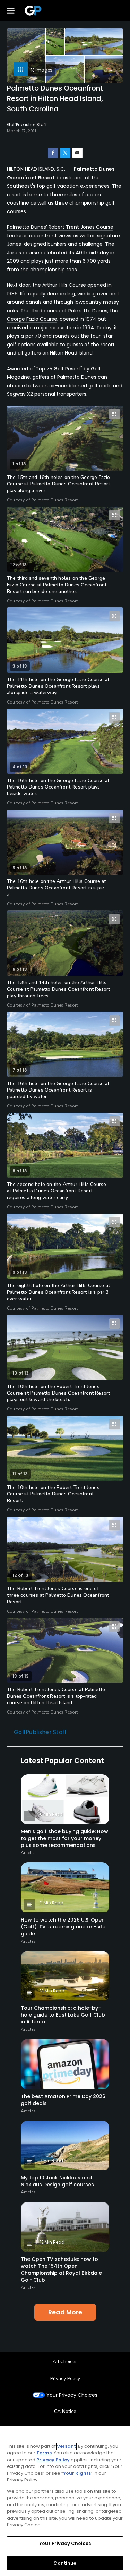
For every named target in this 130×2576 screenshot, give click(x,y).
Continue (65, 2563)
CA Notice (65, 2411)
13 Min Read (52, 1991)
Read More (65, 2312)
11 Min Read (52, 1903)
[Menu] (11, 10)
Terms (44, 2453)
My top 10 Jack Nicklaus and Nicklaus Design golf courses (57, 2181)
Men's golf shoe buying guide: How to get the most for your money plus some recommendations (64, 1838)
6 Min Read (52, 1814)
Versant (66, 2446)
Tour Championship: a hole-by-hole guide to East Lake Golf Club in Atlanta (63, 2015)
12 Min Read (52, 2242)
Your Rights (77, 2473)
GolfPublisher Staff (40, 1732)
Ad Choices (65, 2362)
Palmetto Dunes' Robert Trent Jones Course (60, 227)
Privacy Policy (65, 2379)
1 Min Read (51, 2079)
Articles (28, 1853)
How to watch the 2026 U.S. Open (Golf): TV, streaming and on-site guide (63, 1927)
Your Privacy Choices (72, 2395)
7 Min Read (51, 2160)
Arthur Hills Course (64, 285)
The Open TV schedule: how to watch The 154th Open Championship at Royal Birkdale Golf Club (61, 2270)
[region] (65, 2501)
